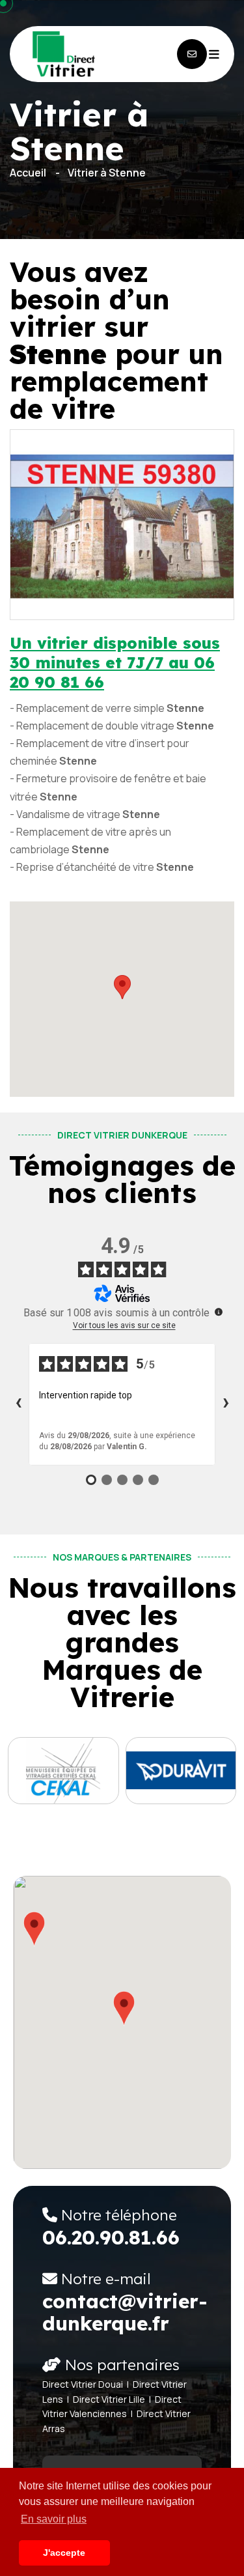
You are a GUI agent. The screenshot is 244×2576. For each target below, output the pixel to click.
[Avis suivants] (226, 1404)
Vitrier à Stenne (107, 173)
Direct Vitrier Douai (83, 2384)
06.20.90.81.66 (111, 2237)
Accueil (28, 173)
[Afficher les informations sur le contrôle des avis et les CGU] (219, 1312)
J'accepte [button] (64, 2553)
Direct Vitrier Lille (109, 2399)
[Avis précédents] (18, 1404)
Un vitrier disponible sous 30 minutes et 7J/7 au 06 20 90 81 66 (115, 662)
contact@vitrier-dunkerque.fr (125, 2312)
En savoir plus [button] (54, 2519)
